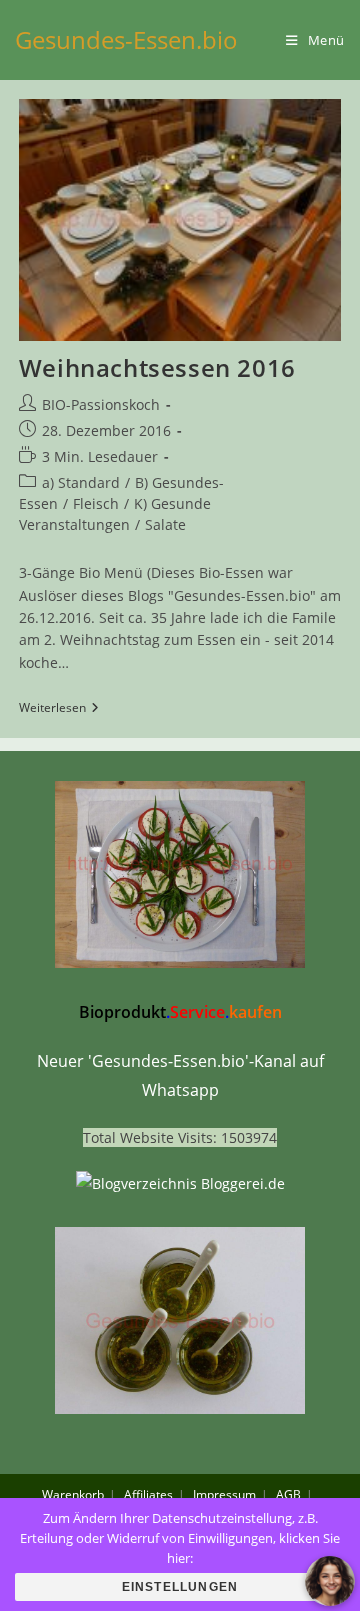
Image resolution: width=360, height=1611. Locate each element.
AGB (288, 1494)
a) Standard (81, 482)
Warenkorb (73, 1494)
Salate (165, 524)
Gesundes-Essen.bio (126, 39)
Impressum (224, 1494)
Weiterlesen (59, 709)
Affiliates (148, 1494)
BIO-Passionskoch (101, 404)
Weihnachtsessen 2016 (157, 367)
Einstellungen (180, 1587)
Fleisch (96, 503)
